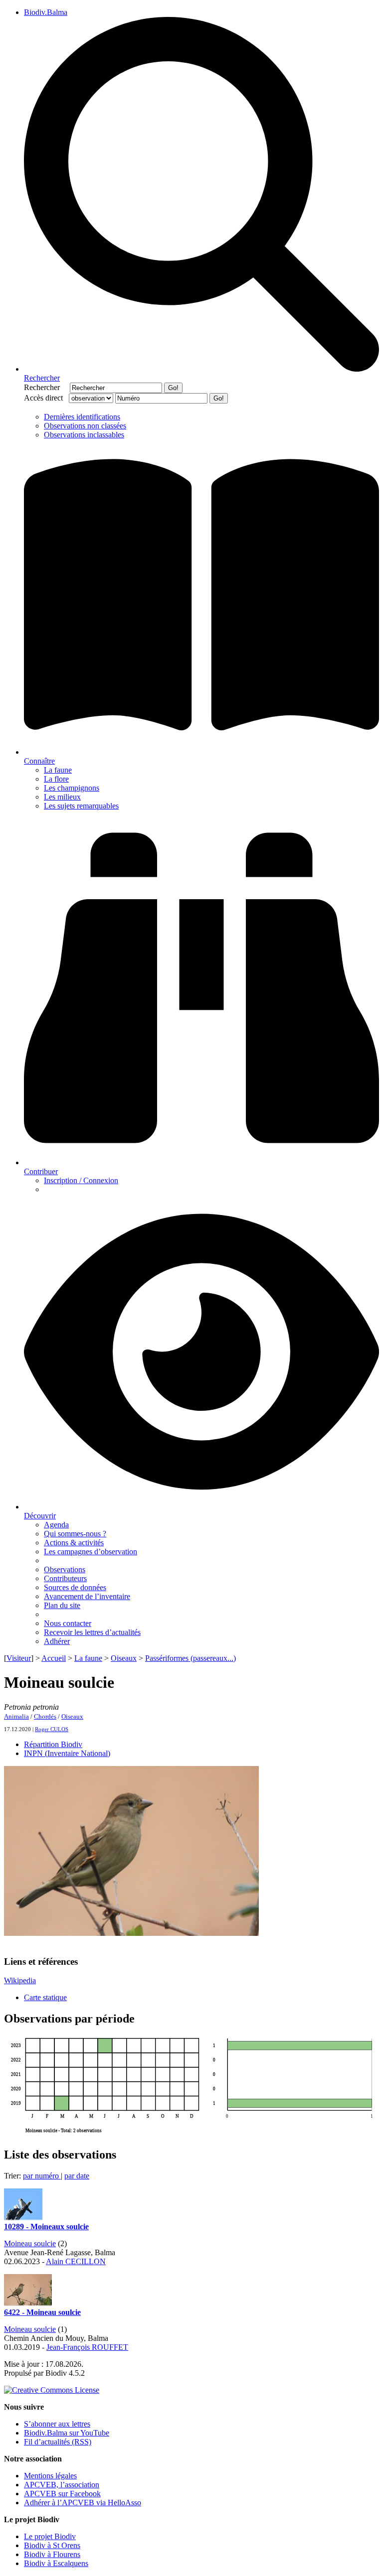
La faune (58, 770)
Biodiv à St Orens (52, 2545)
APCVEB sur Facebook (62, 2494)
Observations (65, 1569)
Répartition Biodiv (53, 1744)
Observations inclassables (84, 435)
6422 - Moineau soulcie (42, 2312)
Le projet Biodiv (50, 2536)
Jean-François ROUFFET (87, 2347)
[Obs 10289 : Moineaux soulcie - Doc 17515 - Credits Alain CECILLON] (23, 2218)
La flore (56, 779)
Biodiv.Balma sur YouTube (67, 2433)
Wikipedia (20, 1980)
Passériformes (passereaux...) (191, 1658)
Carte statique (45, 1997)
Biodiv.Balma (46, 12)
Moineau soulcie (30, 2243)
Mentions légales (50, 2476)
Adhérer (57, 1641)
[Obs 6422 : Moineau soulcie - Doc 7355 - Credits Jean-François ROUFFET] (28, 2303)
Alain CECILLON (76, 2261)
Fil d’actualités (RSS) (58, 2442)
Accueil (54, 1658)
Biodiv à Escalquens (56, 2563)
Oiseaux (124, 1658)
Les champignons (72, 788)
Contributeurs (65, 1578)
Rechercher (46, 387)
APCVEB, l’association (62, 2485)
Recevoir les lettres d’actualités (92, 1632)
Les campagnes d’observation (91, 1552)
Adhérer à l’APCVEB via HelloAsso (83, 2503)
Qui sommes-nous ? (75, 1534)
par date (77, 2176)
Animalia (16, 1716)
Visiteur (19, 1658)
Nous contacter (68, 1623)
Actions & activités (74, 1543)
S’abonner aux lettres (57, 2424)
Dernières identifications (82, 417)
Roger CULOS (52, 1729)
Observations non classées (85, 426)
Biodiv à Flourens (52, 2554)
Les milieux (62, 797)
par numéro (42, 2176)
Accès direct (45, 398)
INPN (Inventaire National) (67, 1753)
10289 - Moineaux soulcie (46, 2227)
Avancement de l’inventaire (87, 1596)
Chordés (45, 1716)
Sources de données (75, 1587)
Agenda (56, 1525)
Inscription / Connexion (81, 1180)
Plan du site (62, 1605)
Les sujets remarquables (81, 806)
